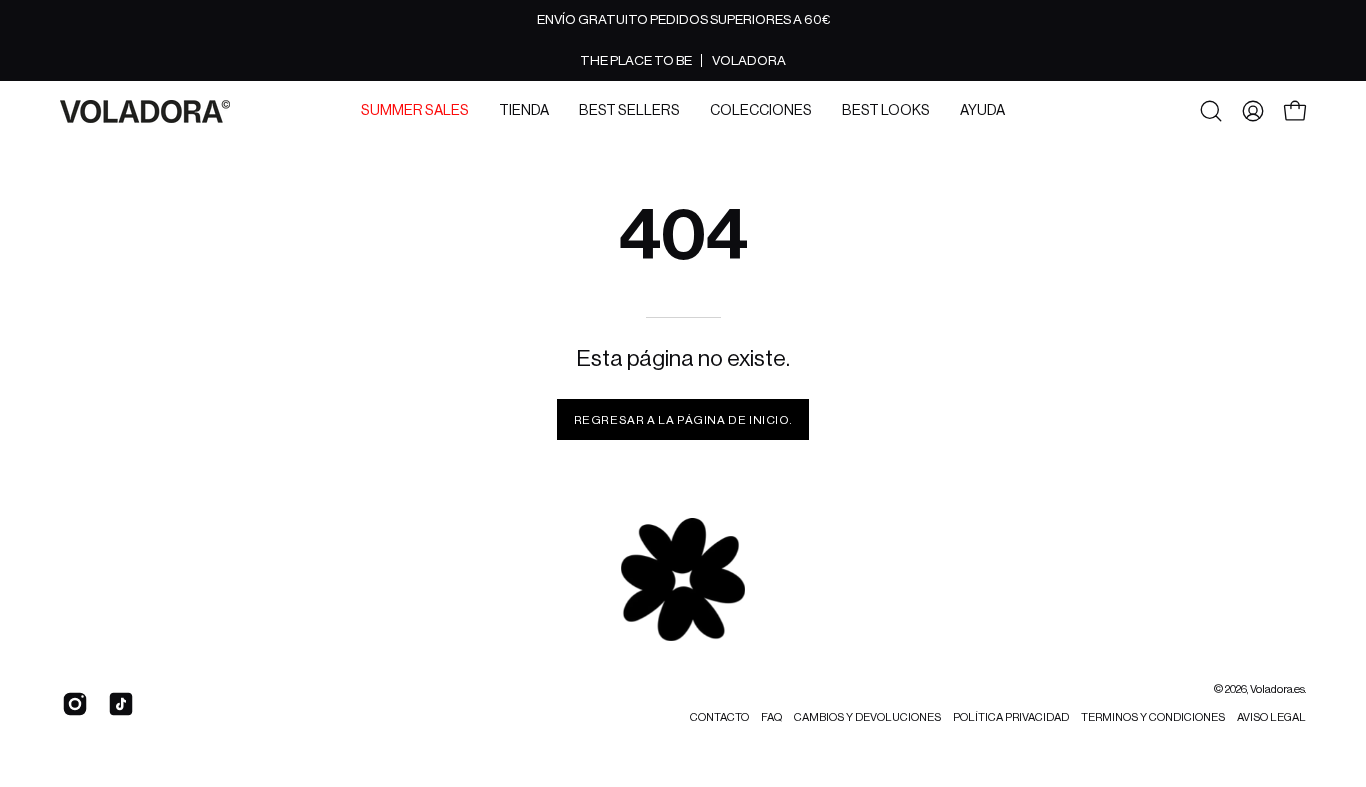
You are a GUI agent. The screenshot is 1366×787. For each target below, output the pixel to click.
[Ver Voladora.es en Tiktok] (121, 704)
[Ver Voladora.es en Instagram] (75, 704)
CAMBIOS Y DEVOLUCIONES (867, 717)
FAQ (771, 717)
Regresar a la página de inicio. (683, 420)
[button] (415, 111)
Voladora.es (1277, 689)
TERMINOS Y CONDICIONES (1153, 717)
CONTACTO (719, 717)
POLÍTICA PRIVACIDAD (1011, 717)
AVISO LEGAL (1271, 717)
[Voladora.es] (145, 111)
